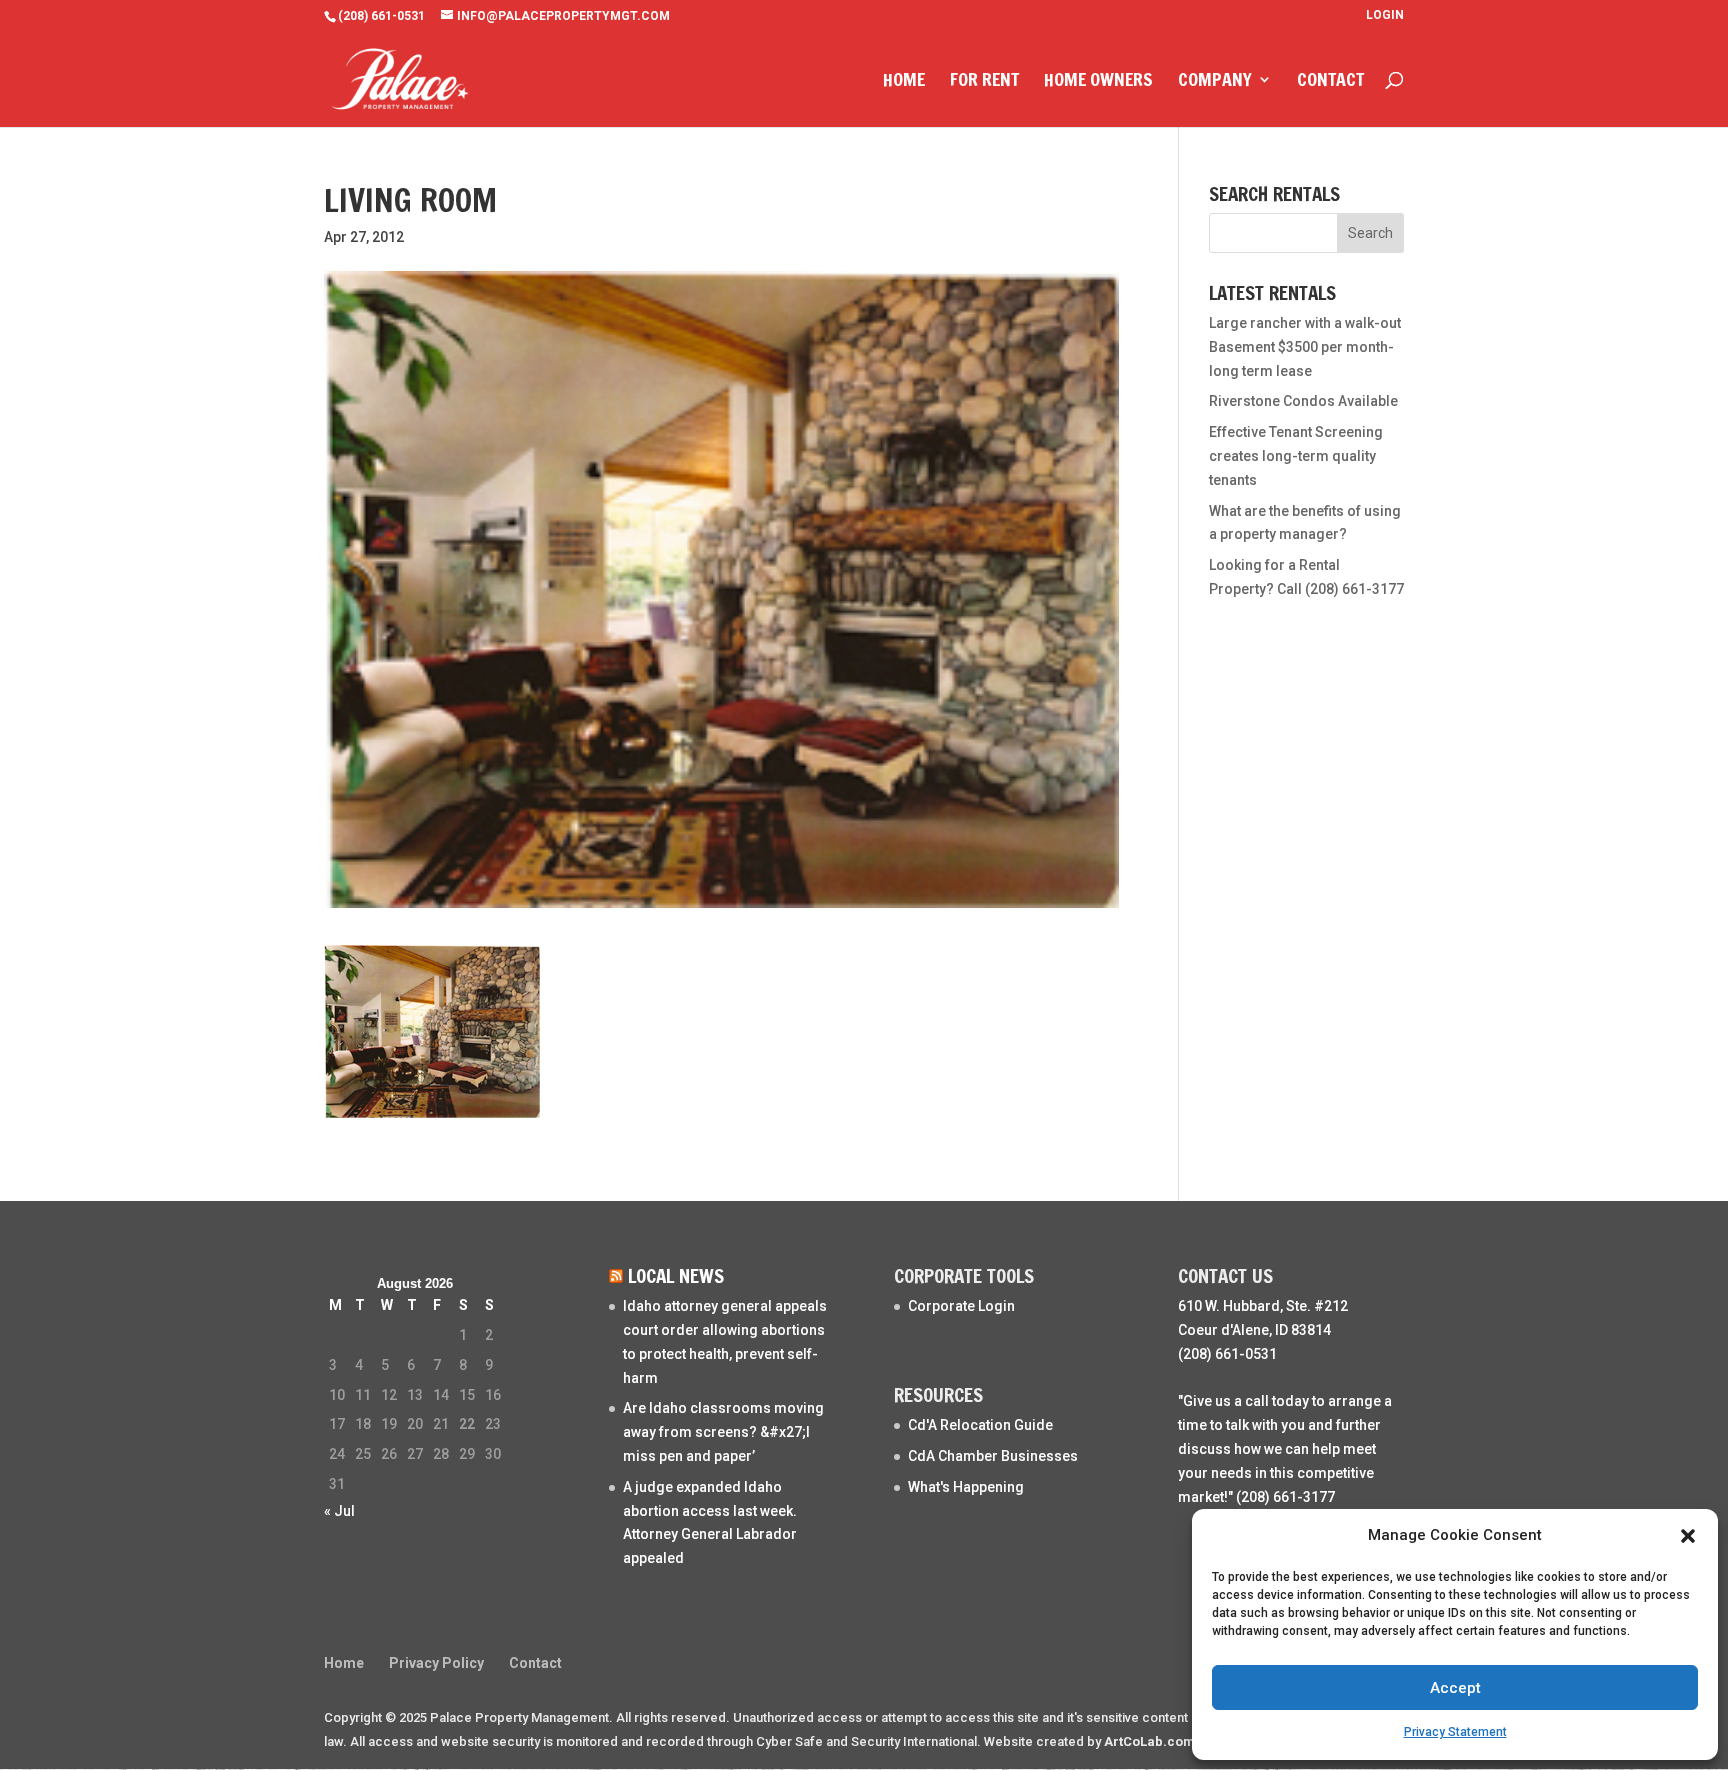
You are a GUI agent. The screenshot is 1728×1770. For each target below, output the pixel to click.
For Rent (984, 82)
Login (1385, 15)
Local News (676, 1275)
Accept (1455, 1688)
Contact (1330, 82)
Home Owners (1098, 82)
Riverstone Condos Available (1303, 401)
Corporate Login (961, 1306)
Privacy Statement (1455, 1732)
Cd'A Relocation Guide (980, 1425)
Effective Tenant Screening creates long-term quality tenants (1296, 456)
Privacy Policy (436, 1663)
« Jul (339, 1511)
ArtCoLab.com (1149, 1741)
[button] (1688, 1536)
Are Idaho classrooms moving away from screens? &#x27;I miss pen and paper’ (723, 1432)
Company (1215, 82)
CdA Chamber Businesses (993, 1456)
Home (904, 82)
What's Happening (966, 1487)
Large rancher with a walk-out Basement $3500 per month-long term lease (1305, 347)
